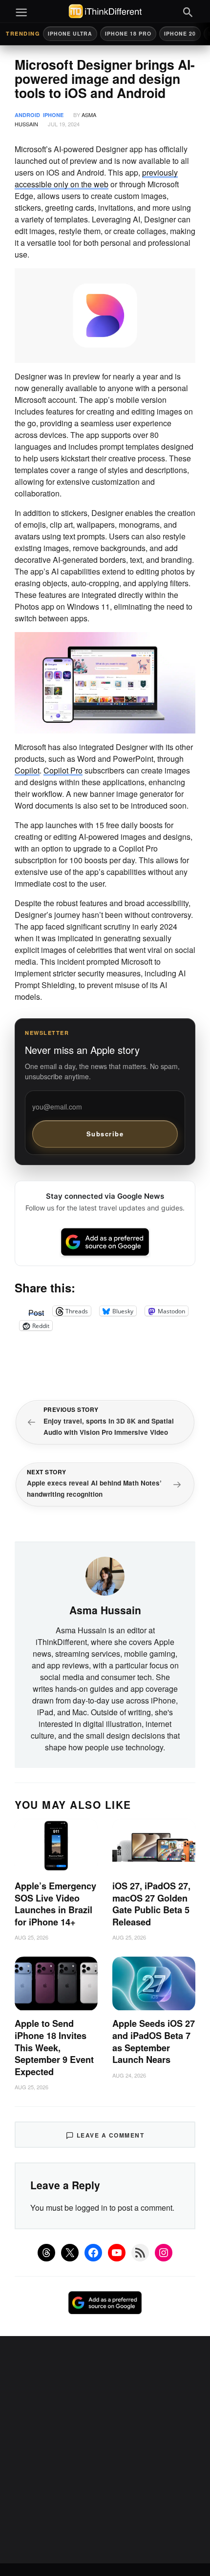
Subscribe (105, 1134)
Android (27, 115)
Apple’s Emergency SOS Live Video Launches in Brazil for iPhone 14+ (55, 1904)
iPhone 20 (180, 33)
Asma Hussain (105, 1610)
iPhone (53, 115)
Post (36, 1311)
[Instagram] (164, 2253)
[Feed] (140, 2253)
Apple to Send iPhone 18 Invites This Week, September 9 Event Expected (54, 2047)
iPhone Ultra (70, 33)
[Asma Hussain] (105, 1575)
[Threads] (46, 2253)
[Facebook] (93, 2253)
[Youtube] (117, 2253)
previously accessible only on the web (96, 178)
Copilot (27, 770)
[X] (70, 2253)
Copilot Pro (63, 770)
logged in (91, 2208)
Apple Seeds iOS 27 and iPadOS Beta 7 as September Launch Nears (154, 2041)
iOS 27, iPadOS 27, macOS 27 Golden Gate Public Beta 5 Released (151, 1904)
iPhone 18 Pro (128, 33)
